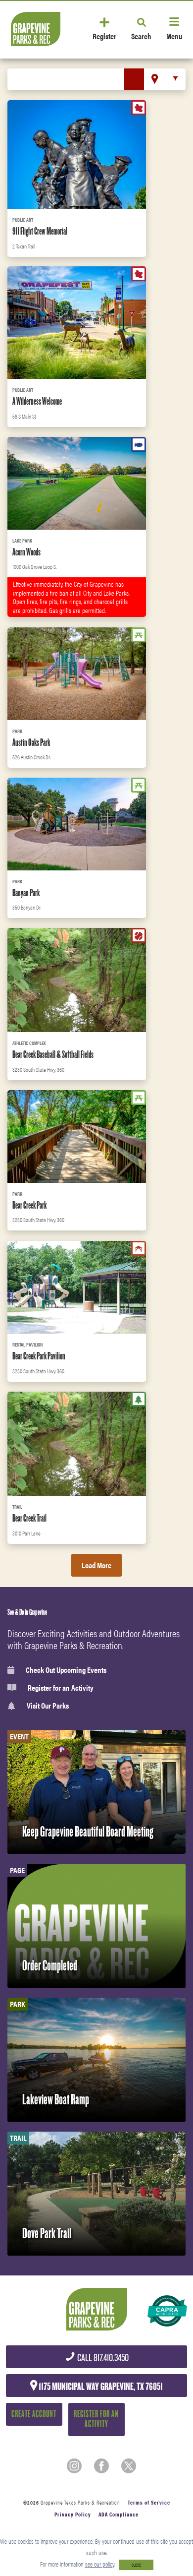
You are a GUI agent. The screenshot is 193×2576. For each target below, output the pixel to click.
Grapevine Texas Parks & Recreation (80, 2502)
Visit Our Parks (48, 1706)
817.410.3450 (102, 2358)
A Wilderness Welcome (37, 401)
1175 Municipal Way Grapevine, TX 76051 (100, 2387)
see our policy (100, 2564)
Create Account (34, 2414)
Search (141, 35)
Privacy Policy (73, 2514)
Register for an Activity (61, 1688)
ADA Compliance (119, 2514)
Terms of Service (149, 2502)
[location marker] (155, 79)
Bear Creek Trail (29, 1518)
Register (104, 35)
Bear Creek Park (29, 1205)
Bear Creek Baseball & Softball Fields (53, 1054)
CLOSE (136, 2565)
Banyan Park (26, 893)
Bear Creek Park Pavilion (39, 1356)
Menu (174, 35)
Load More (96, 1565)
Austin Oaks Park (31, 742)
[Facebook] (101, 2466)
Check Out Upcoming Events (66, 1670)
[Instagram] (74, 2466)
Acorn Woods (26, 552)
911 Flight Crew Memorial (40, 231)
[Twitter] (129, 2466)
